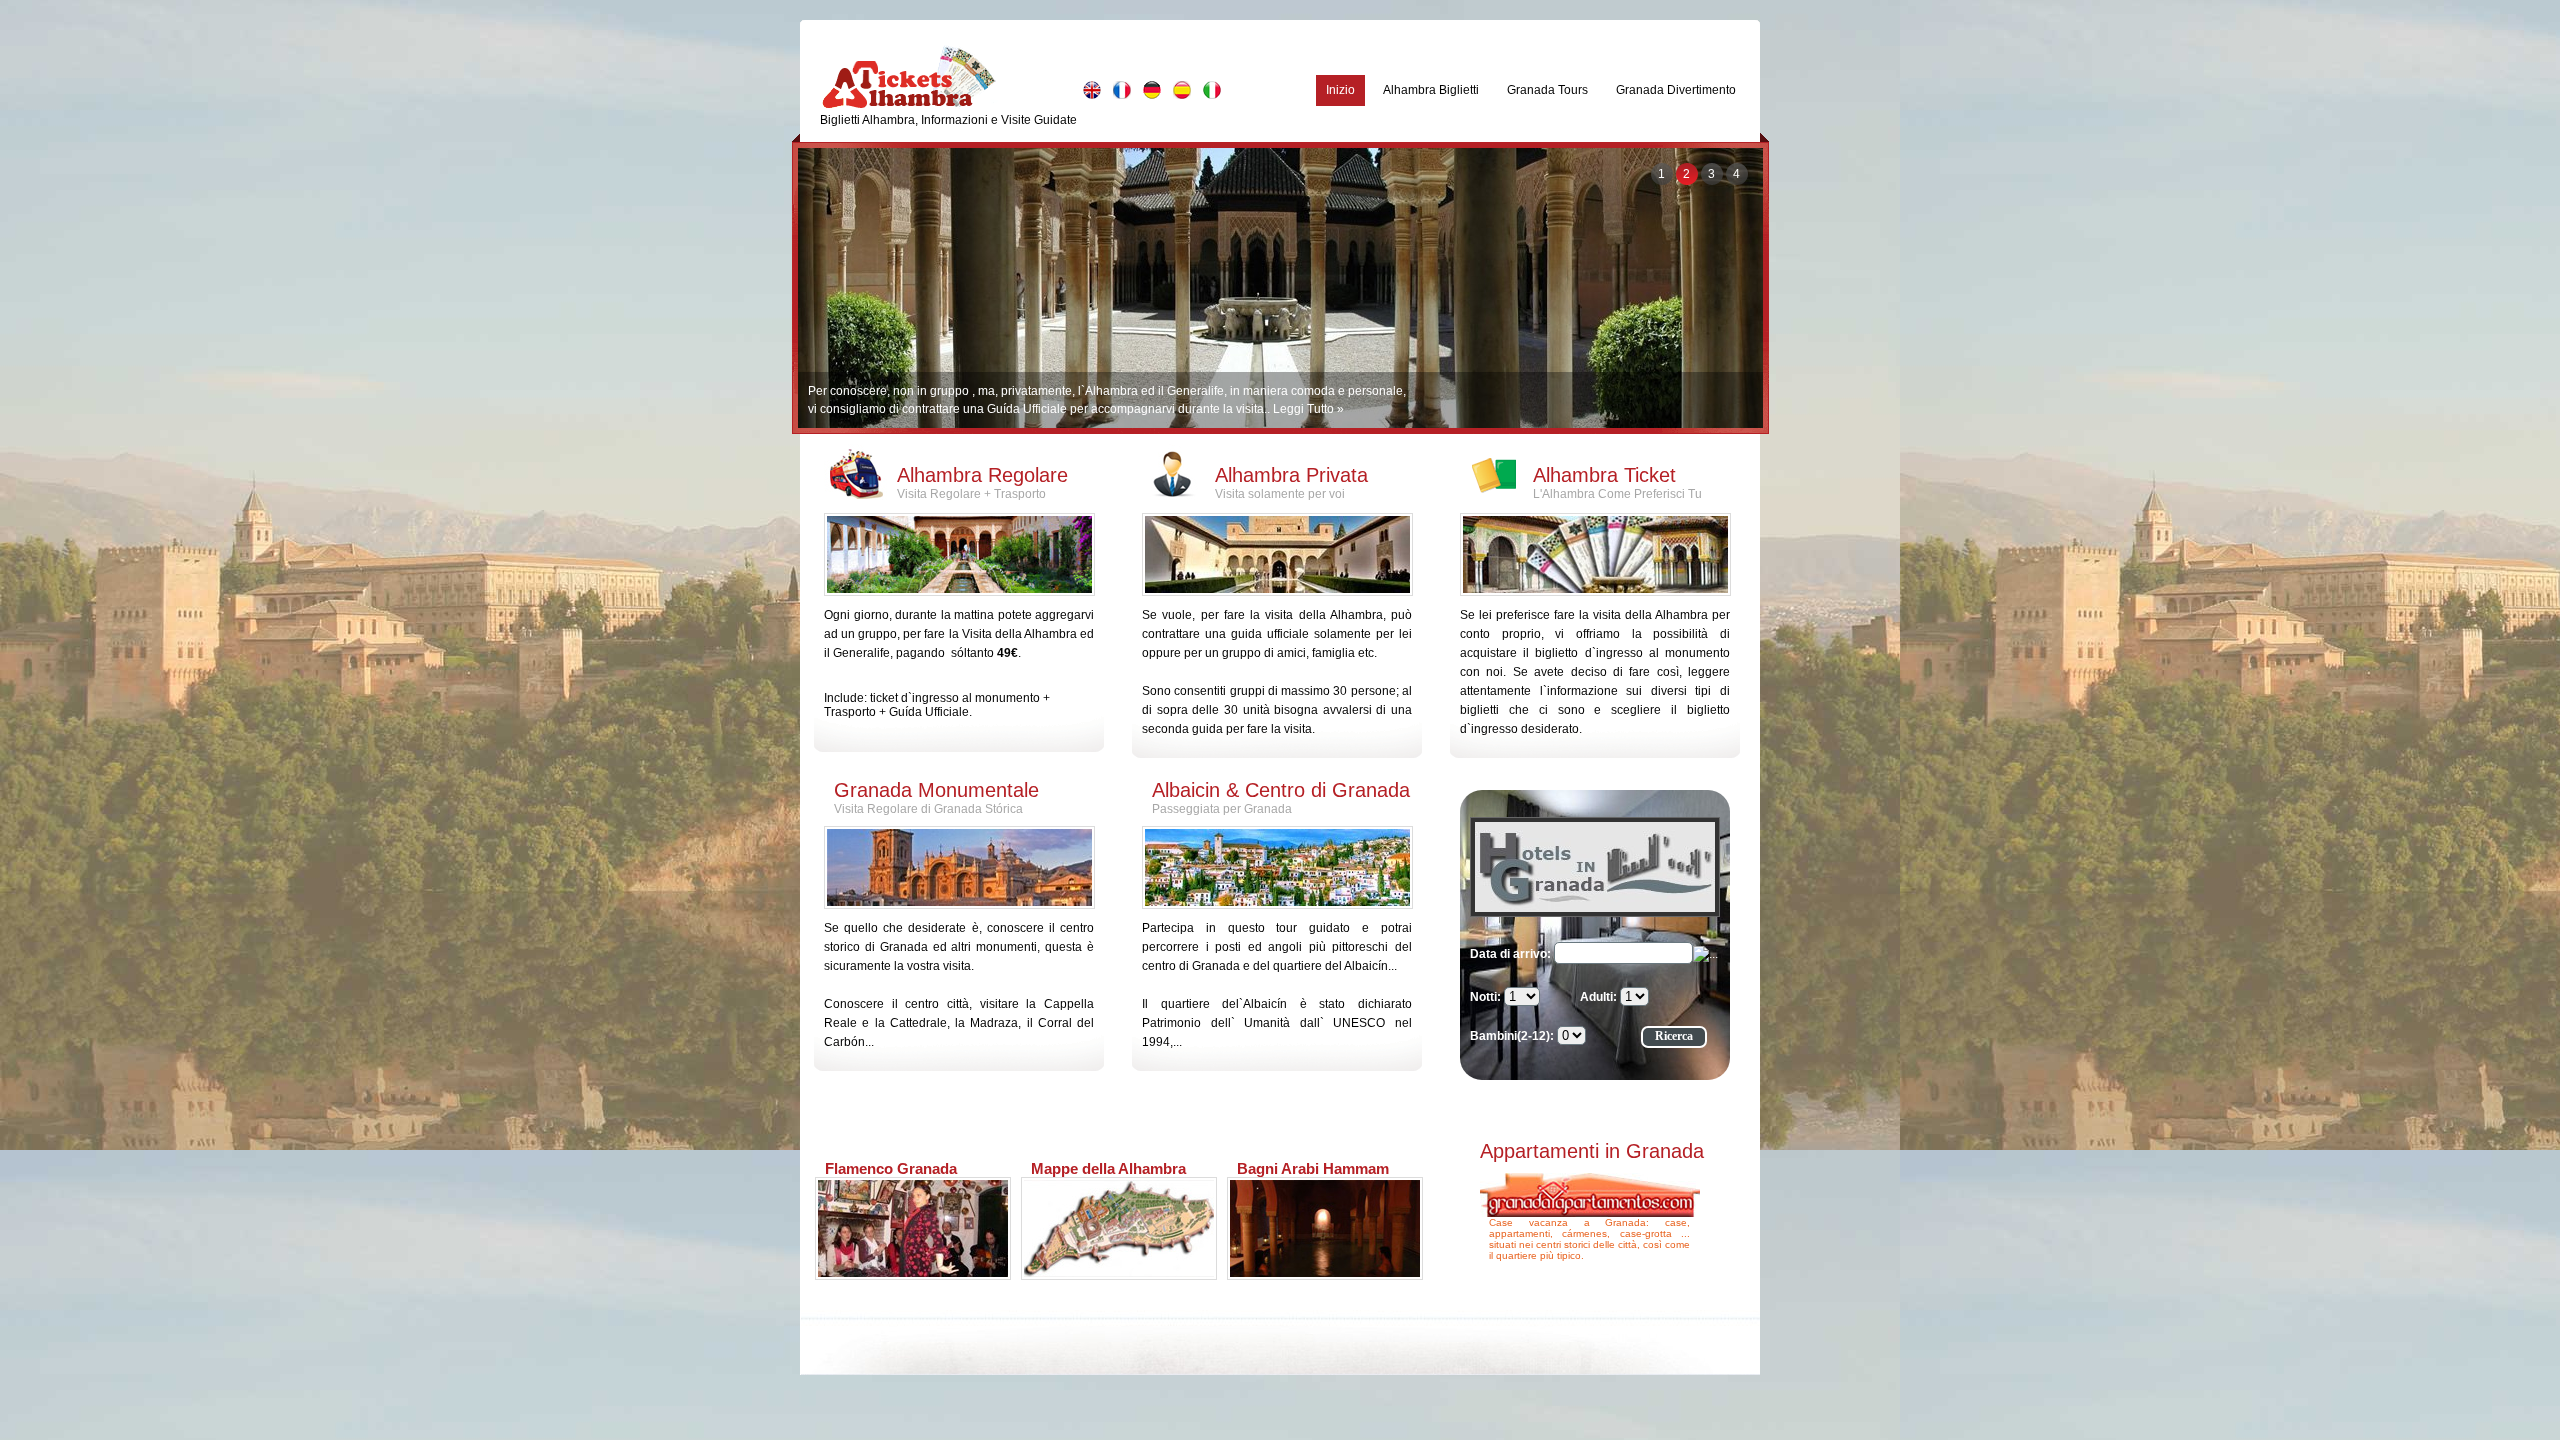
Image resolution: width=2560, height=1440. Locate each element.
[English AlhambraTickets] (1092, 90)
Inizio (1340, 90)
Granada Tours (1547, 90)
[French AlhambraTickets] (1122, 90)
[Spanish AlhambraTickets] (1182, 90)
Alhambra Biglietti (1431, 90)
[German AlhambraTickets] (1152, 90)
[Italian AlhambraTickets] (1212, 90)
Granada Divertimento (1676, 90)
